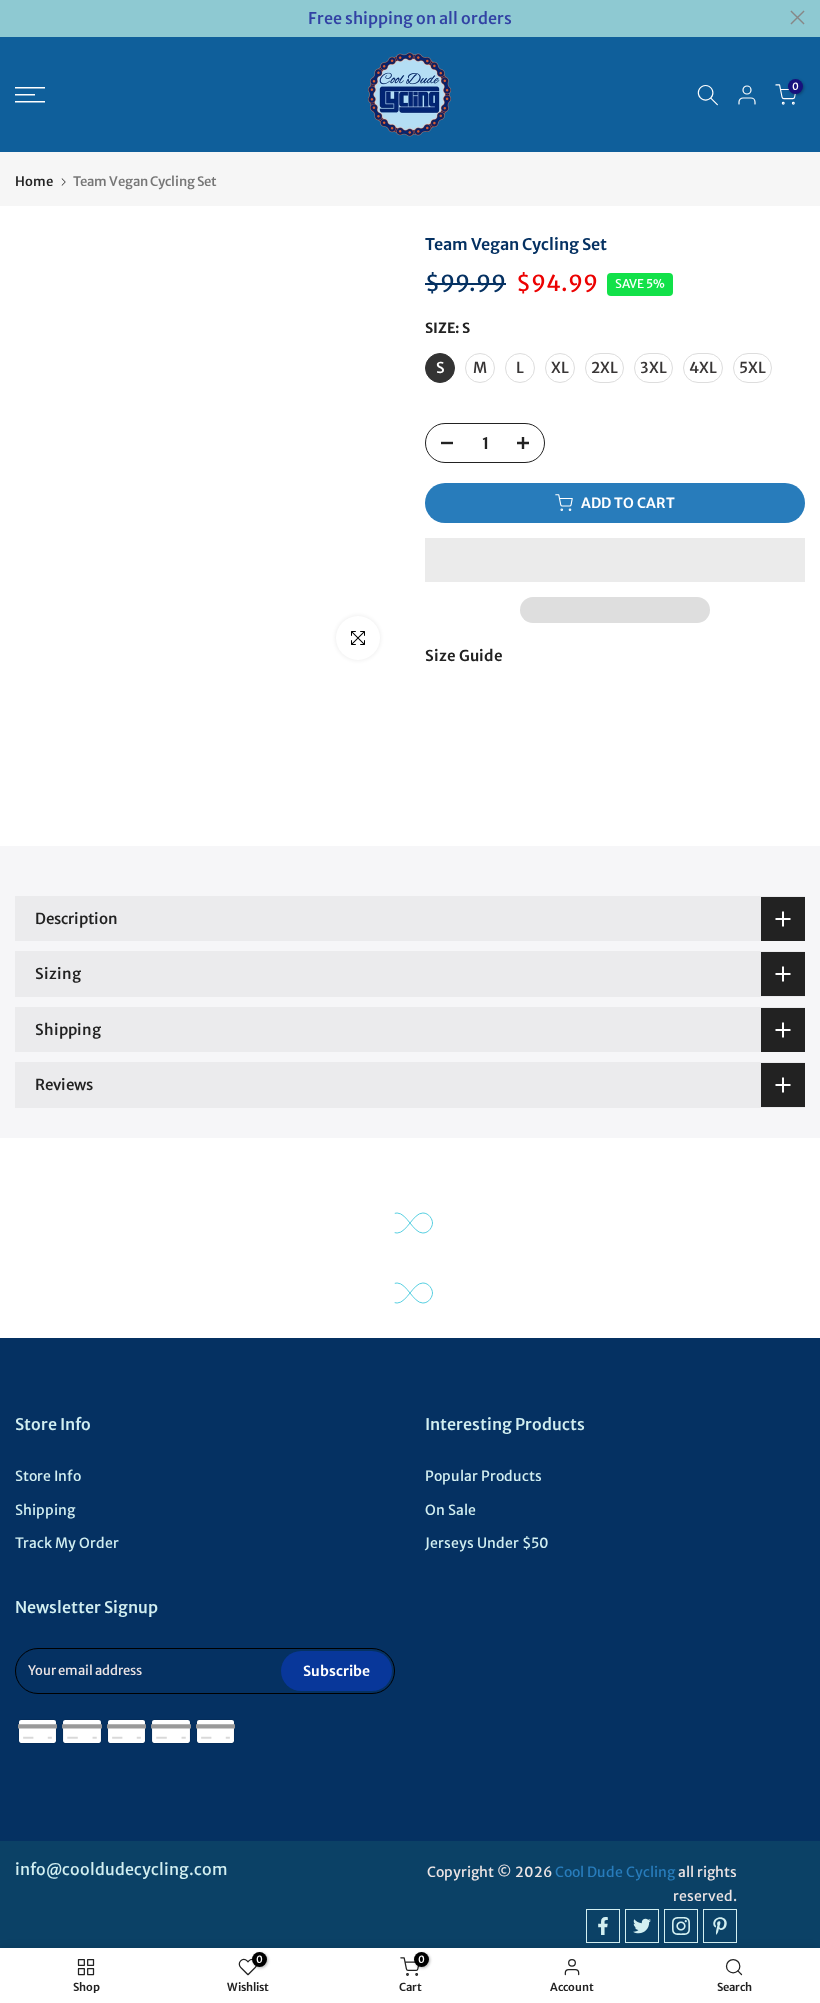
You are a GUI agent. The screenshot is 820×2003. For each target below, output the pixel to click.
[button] (615, 560)
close (22, 17)
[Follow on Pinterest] (720, 1926)
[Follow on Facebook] (603, 1926)
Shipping (45, 1510)
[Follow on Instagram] (681, 1926)
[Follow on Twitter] (642, 1926)
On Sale (450, 1510)
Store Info (48, 1476)
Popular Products (483, 1476)
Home (34, 181)
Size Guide (464, 655)
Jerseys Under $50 (487, 1543)
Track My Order (67, 1543)
